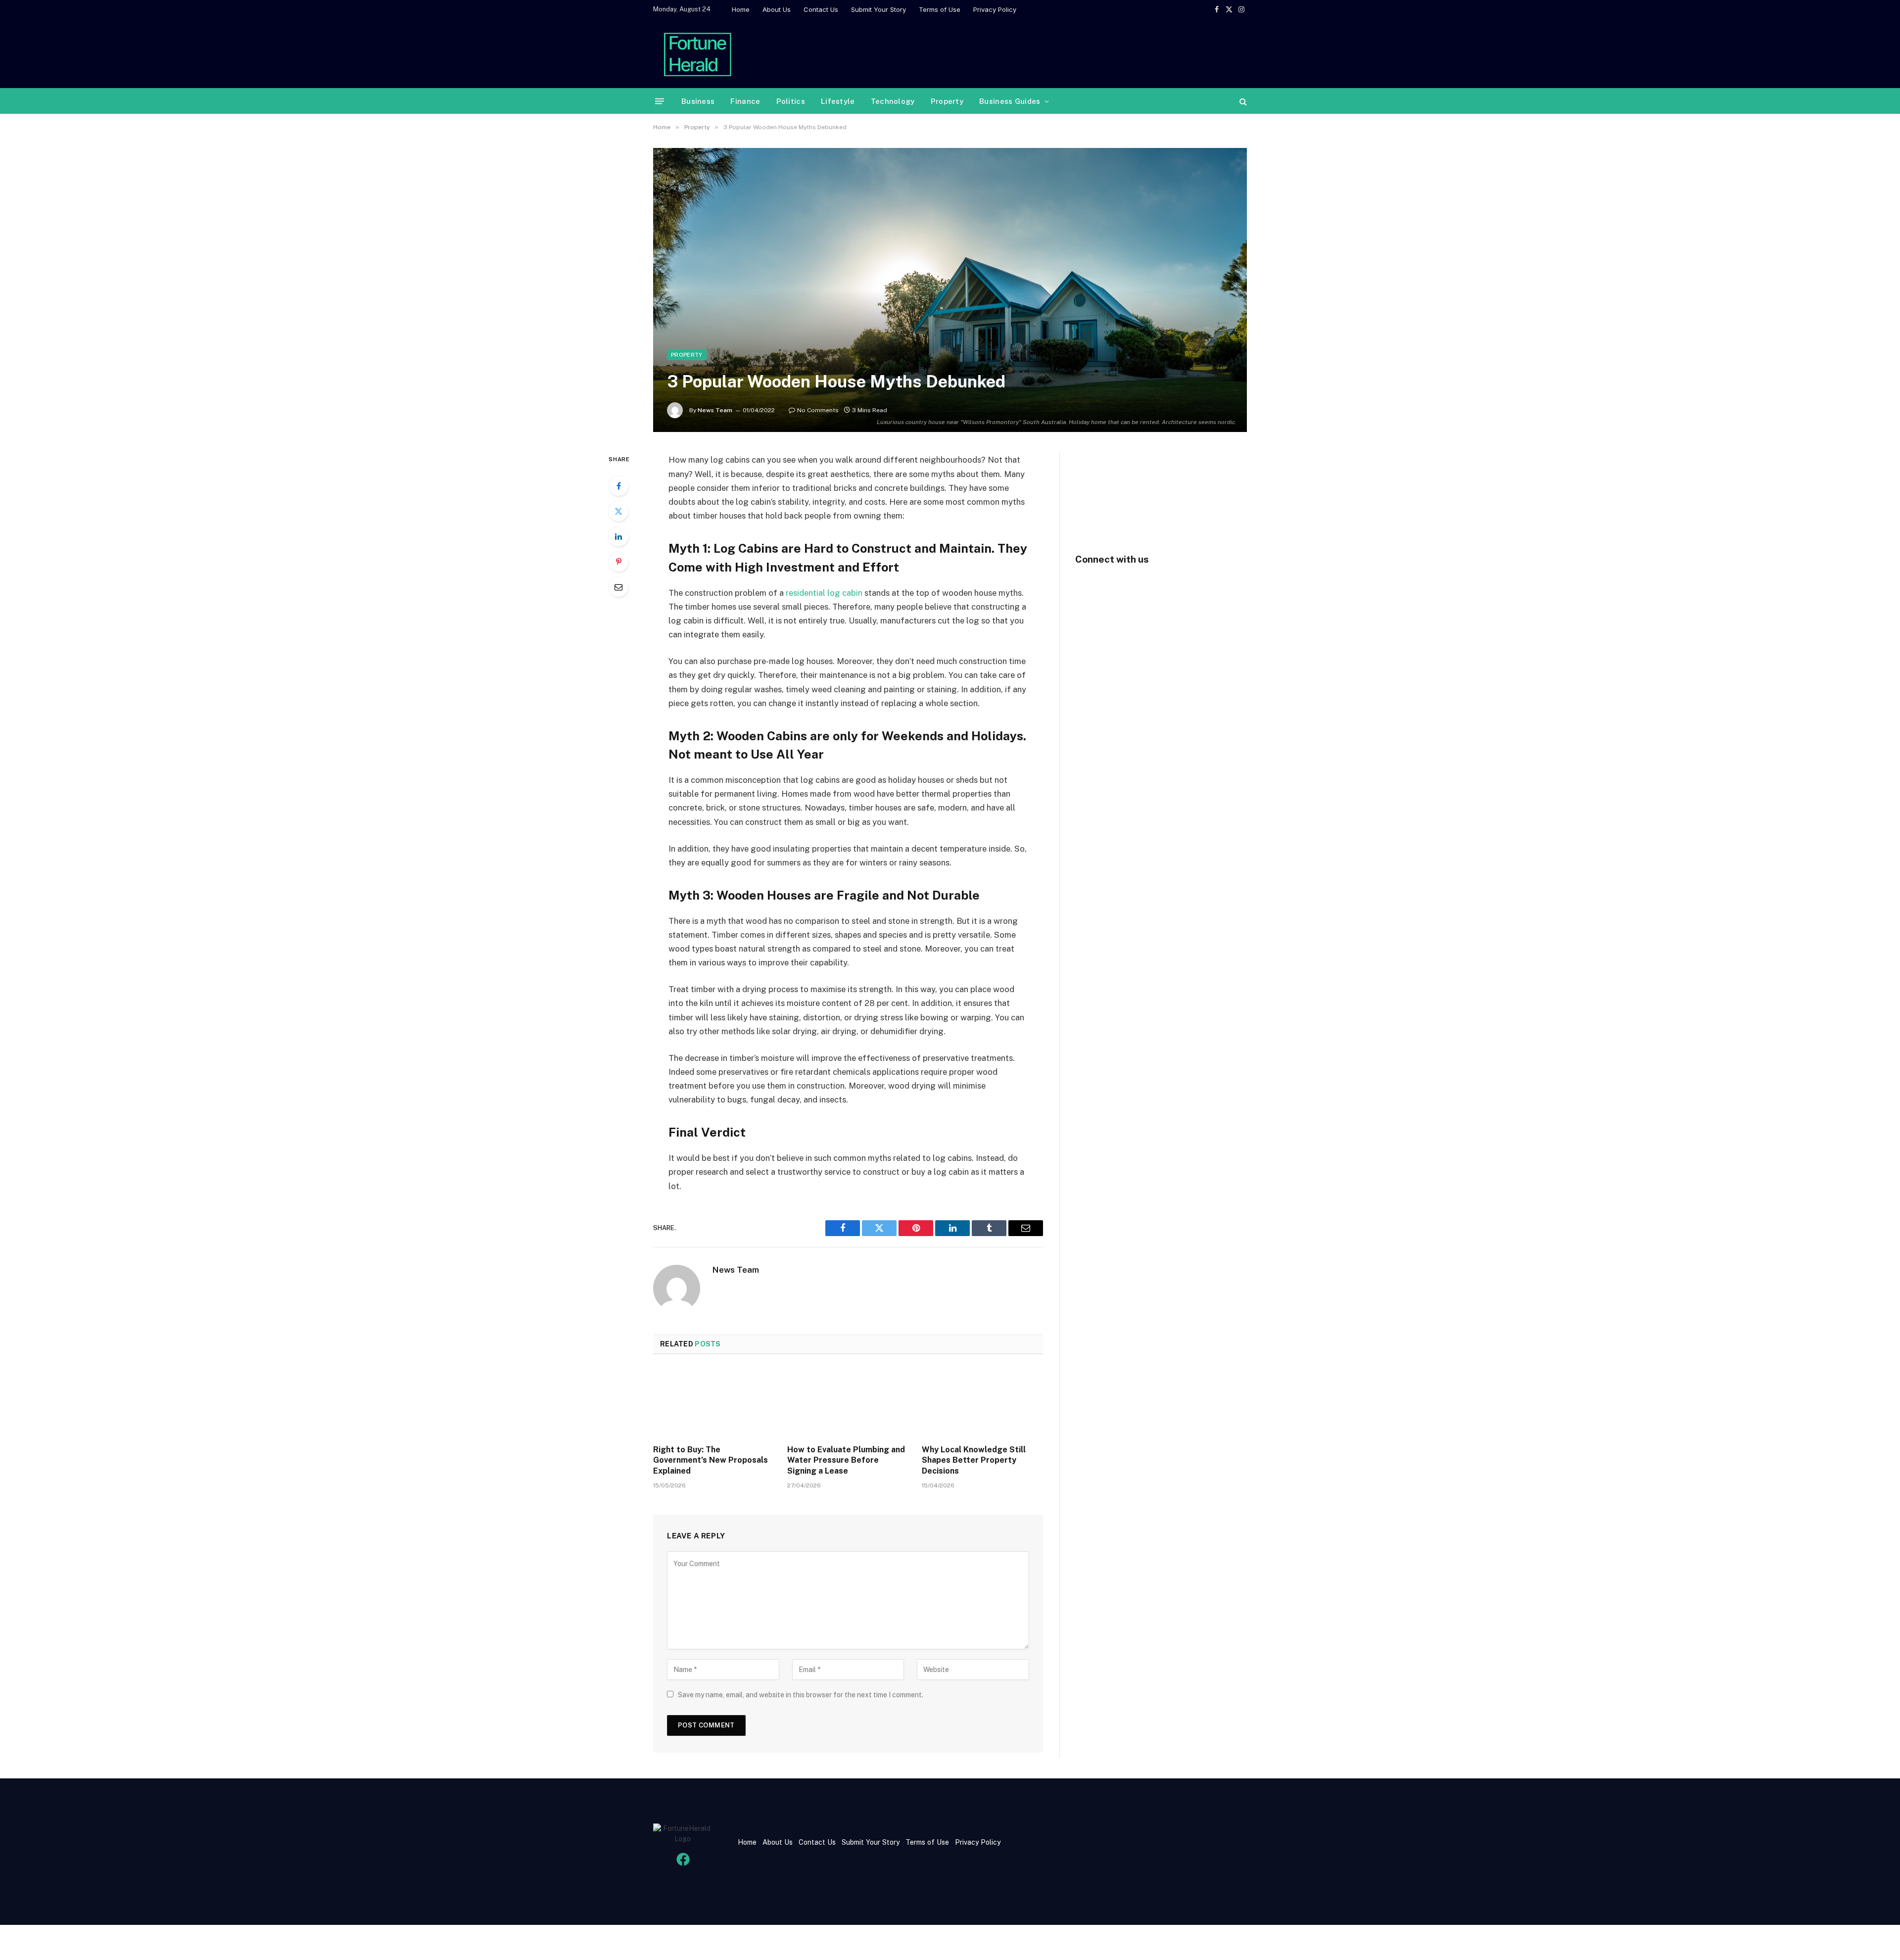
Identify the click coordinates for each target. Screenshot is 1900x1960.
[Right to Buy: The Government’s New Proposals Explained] (714, 1402)
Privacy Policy (995, 9)
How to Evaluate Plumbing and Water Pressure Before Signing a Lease (846, 1460)
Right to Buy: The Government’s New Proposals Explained (711, 1460)
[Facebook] (618, 486)
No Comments (818, 410)
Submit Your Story (879, 9)
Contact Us (821, 9)
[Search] (1242, 101)
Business (698, 101)
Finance (745, 101)
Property (947, 101)
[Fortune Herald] (698, 53)
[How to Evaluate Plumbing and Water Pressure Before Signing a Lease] (848, 1402)
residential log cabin (824, 593)
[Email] (618, 587)
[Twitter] (618, 511)
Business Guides (1010, 101)
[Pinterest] (618, 562)
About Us (777, 9)
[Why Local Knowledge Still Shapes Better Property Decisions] (982, 1402)
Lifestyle (838, 101)
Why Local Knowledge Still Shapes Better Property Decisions (974, 1460)
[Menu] (660, 101)
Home (741, 9)
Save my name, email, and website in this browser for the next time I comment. (801, 1695)
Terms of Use (940, 9)
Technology (893, 101)
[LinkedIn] (618, 536)
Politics (791, 101)
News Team (715, 410)
